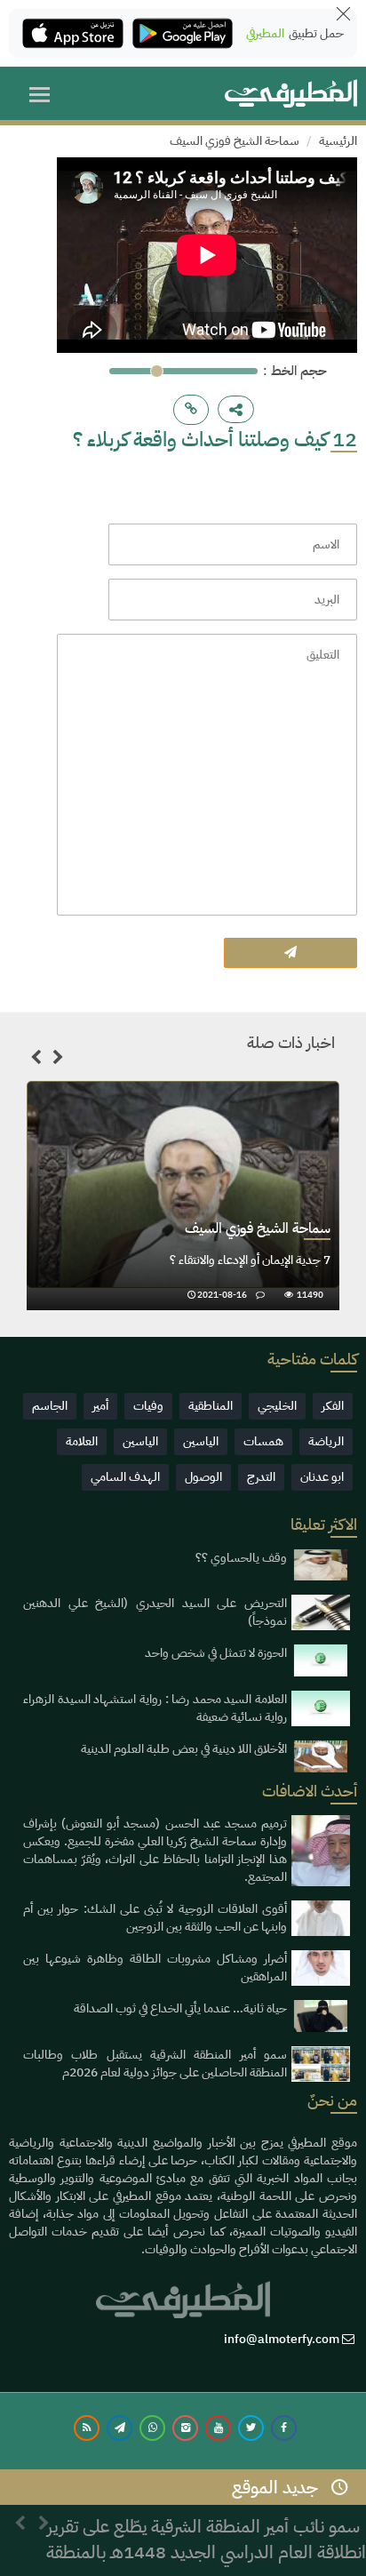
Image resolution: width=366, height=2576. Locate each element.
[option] (183, 1196)
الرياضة (326, 1441)
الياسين (201, 1441)
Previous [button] (36, 1060)
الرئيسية (338, 141)
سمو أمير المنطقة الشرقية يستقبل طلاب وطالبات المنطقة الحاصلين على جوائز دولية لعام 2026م (155, 2064)
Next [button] (58, 1060)
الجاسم (50, 1406)
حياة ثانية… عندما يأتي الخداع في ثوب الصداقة (180, 2008)
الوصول (203, 1477)
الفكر (333, 1406)
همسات (263, 1441)
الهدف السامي (125, 1477)
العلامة (82, 1441)
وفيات (148, 1406)
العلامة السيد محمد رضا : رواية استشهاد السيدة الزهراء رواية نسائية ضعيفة (155, 1708)
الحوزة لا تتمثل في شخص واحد (216, 1653)
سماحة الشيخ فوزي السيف (235, 141)
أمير (100, 1406)
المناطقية (211, 1406)
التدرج (261, 1477)
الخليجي (277, 1406)
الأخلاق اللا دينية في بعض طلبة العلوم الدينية (184, 1749)
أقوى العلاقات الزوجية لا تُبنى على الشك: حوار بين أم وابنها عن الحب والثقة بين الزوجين (155, 1918)
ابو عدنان (322, 1477)
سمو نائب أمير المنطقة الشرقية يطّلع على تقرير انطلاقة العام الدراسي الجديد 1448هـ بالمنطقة (206, 2528)
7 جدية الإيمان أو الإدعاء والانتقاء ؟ (250, 1260)
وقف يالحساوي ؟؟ (241, 1558)
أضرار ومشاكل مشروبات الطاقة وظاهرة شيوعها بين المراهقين (155, 1968)
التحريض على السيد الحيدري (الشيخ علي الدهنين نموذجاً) (155, 1612)
